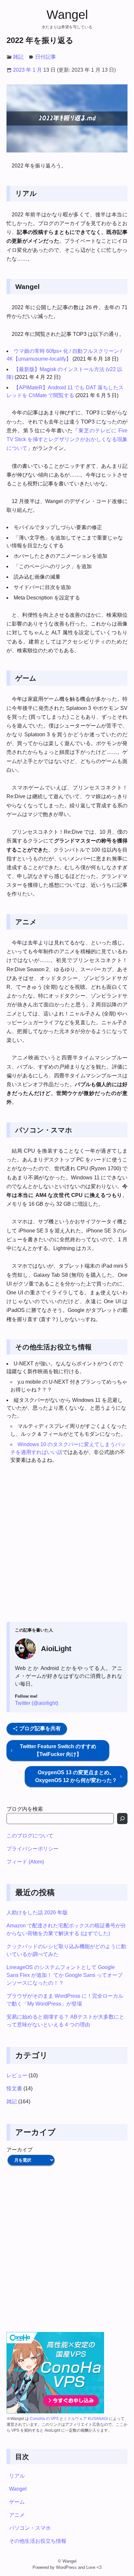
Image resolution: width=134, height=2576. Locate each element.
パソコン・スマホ (30, 2528)
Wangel (67, 14)
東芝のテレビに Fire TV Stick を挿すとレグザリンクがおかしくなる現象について (67, 439)
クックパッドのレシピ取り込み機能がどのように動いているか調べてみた (66, 1950)
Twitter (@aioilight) (37, 1703)
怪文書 (14, 2088)
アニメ (17, 2515)
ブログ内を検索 (25, 1809)
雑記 (18, 57)
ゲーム (17, 2502)
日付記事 (46, 57)
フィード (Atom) (25, 1862)
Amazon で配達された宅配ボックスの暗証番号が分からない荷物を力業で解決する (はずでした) (66, 1929)
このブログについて (30, 1836)
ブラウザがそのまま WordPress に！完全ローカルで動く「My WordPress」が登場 (65, 2000)
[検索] (122, 1819)
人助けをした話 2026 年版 (37, 1913)
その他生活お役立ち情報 (38, 2541)
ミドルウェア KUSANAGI (86, 2419)
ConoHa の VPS (44, 2419)
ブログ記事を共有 (39, 1728)
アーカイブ (20, 2150)
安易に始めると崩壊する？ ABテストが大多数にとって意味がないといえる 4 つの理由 (65, 2021)
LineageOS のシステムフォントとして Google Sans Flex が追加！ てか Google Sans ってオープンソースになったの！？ (65, 1975)
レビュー (17, 2075)
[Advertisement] (67, 1544)
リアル (17, 2476)
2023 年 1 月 (27, 70)
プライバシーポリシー (33, 1849)
